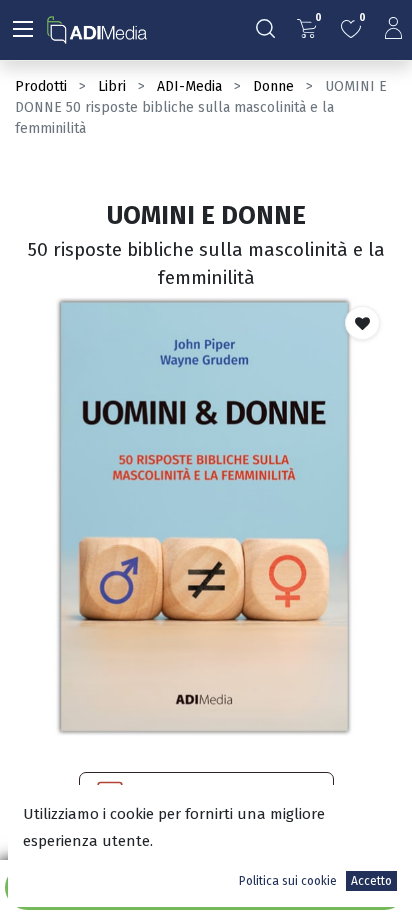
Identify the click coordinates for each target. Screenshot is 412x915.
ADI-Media (189, 86)
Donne (273, 86)
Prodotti (41, 86)
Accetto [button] (371, 881)
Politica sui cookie (288, 881)
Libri (112, 86)
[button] (362, 323)
